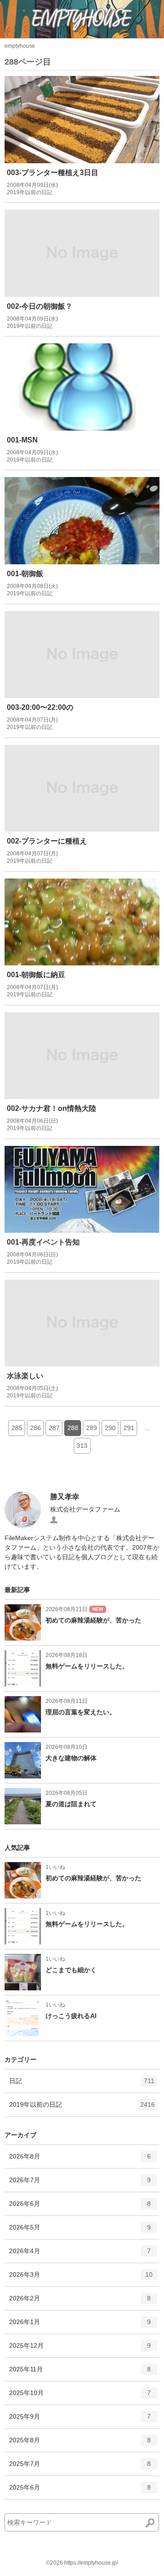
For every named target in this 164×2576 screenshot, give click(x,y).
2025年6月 (80, 2491)
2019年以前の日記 (82, 2108)
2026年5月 (80, 2231)
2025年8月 (80, 2444)
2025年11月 (80, 2373)
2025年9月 (80, 2420)
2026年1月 (80, 2326)
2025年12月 (80, 2349)
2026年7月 (80, 2184)
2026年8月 (80, 2160)
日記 (82, 2085)
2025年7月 (80, 2468)
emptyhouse (20, 46)
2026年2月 (80, 2302)
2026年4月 (80, 2255)
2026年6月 (80, 2207)
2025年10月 (80, 2397)
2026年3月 (81, 2278)
